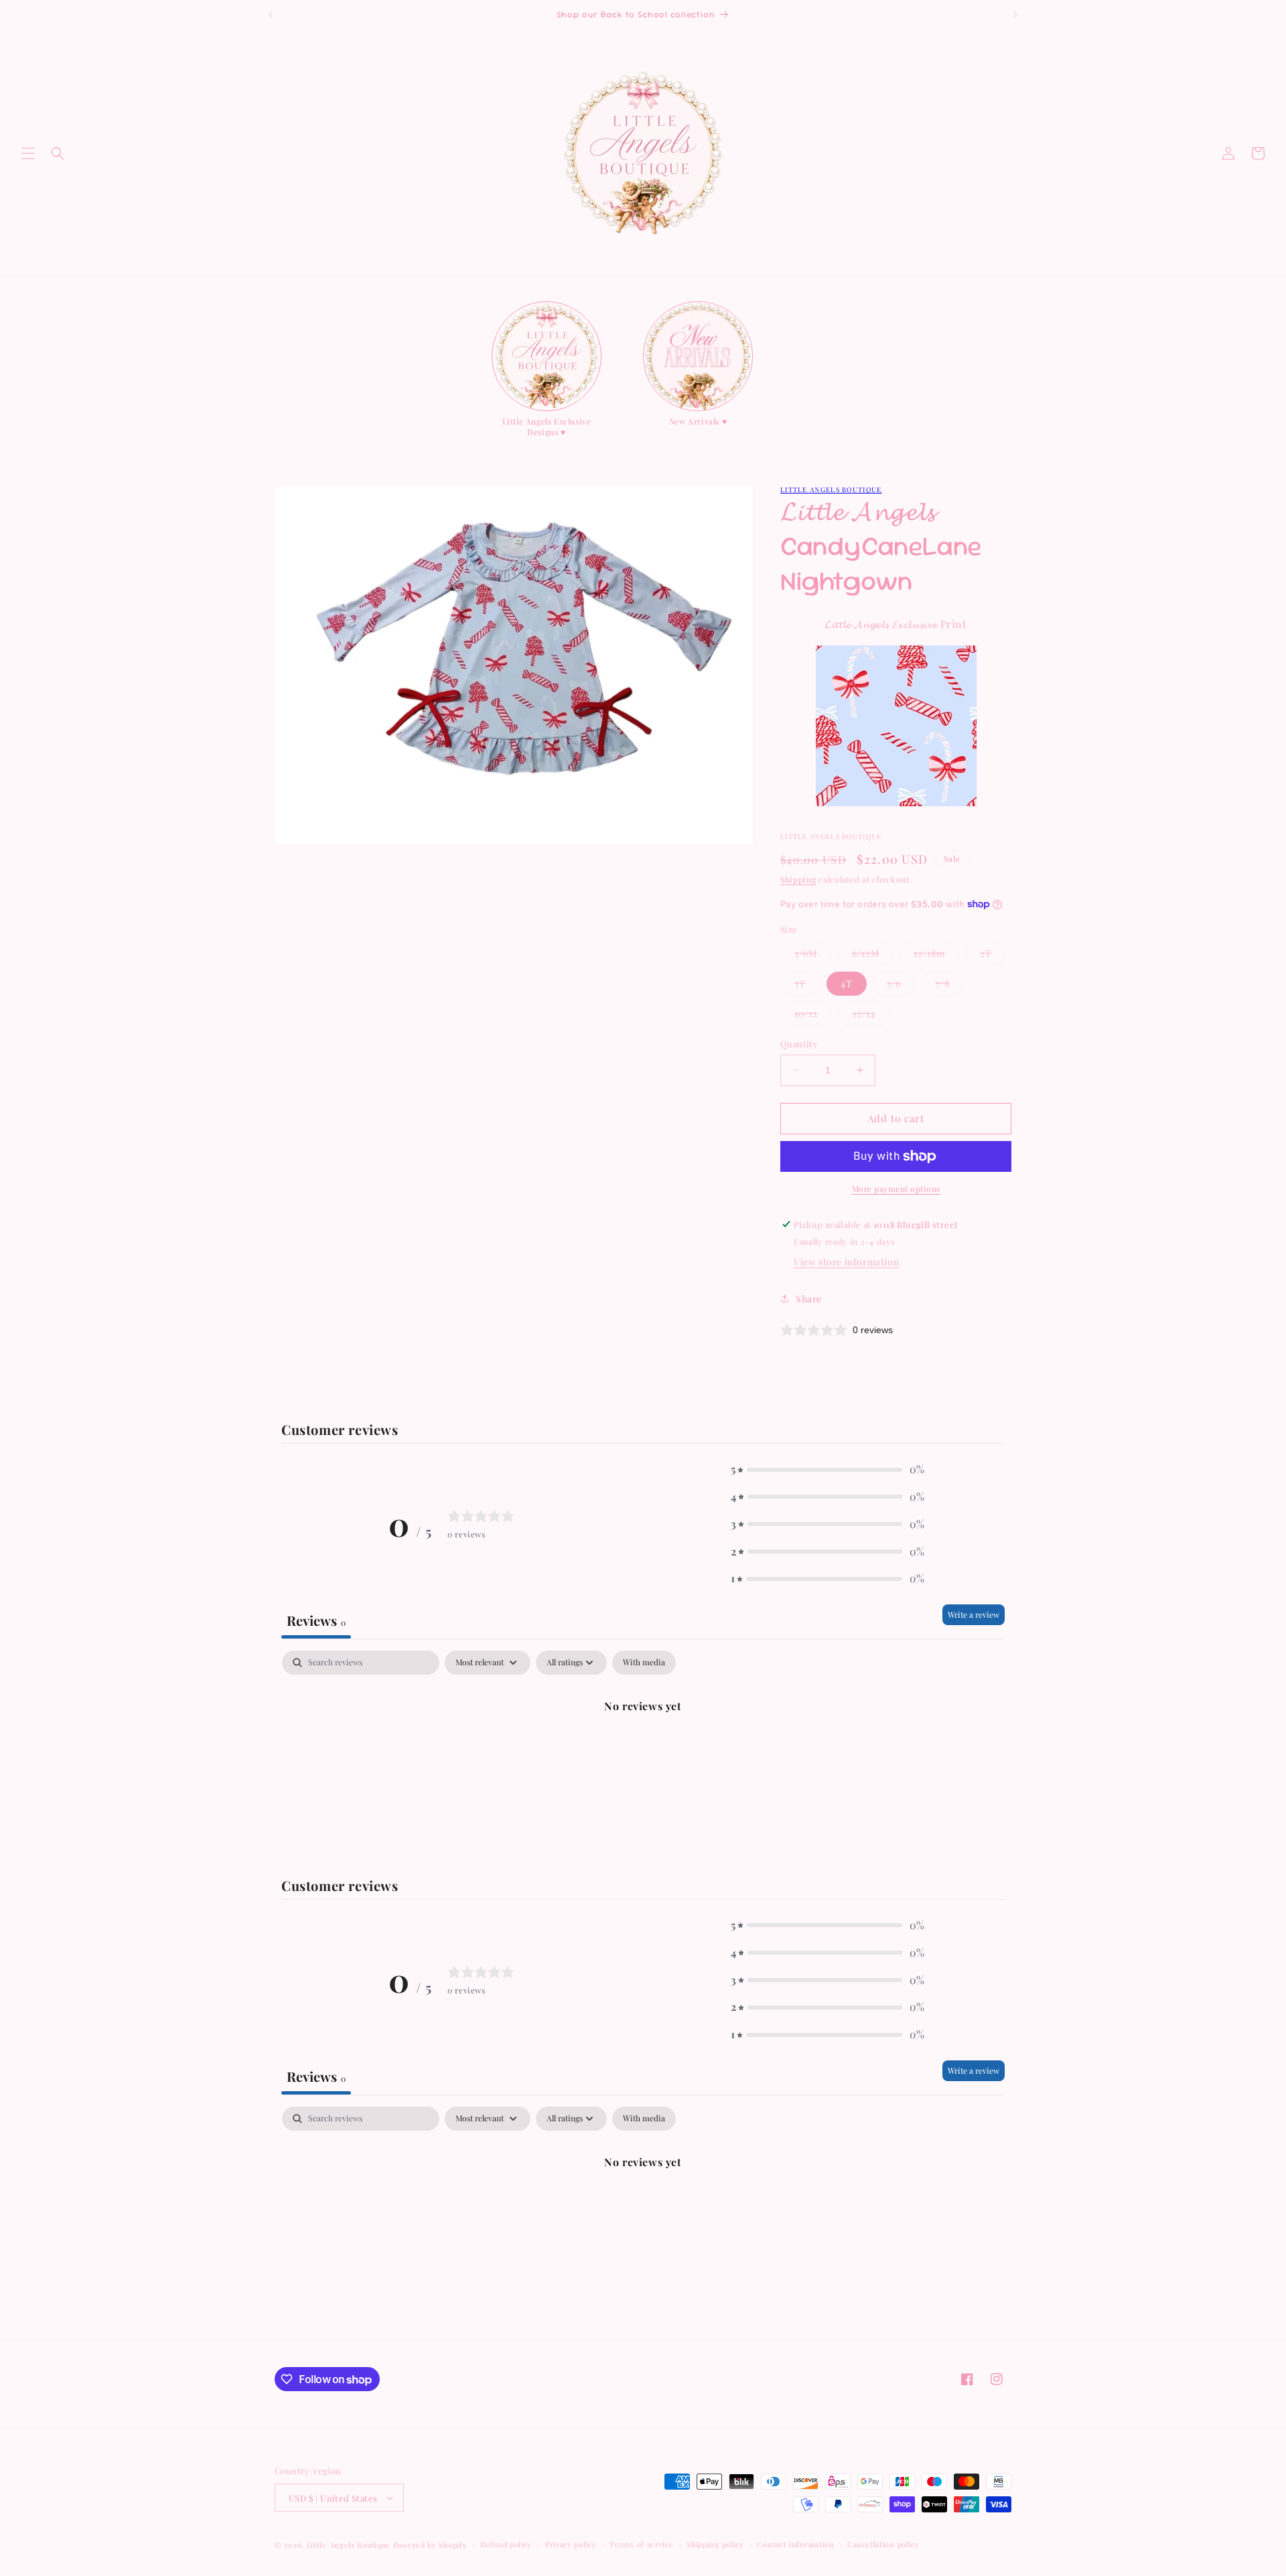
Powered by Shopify (430, 2545)
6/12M (873, 956)
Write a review (974, 1614)
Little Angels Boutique (831, 489)
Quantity (799, 1044)
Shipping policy (715, 2544)
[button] (28, 153)
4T (847, 983)
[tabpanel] (643, 1751)
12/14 (871, 1016)
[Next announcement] (1015, 15)
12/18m (936, 956)
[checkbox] (644, 1663)
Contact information (795, 2544)
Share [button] (809, 1299)
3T (807, 986)
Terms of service (641, 2544)
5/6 (901, 986)
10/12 (813, 1016)
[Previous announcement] (271, 15)
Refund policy (506, 2544)
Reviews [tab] (316, 1620)
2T (993, 956)
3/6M (813, 956)
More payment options (896, 1189)
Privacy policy (571, 2544)
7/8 (950, 986)
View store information (846, 1262)
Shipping (798, 879)
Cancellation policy (883, 2544)
